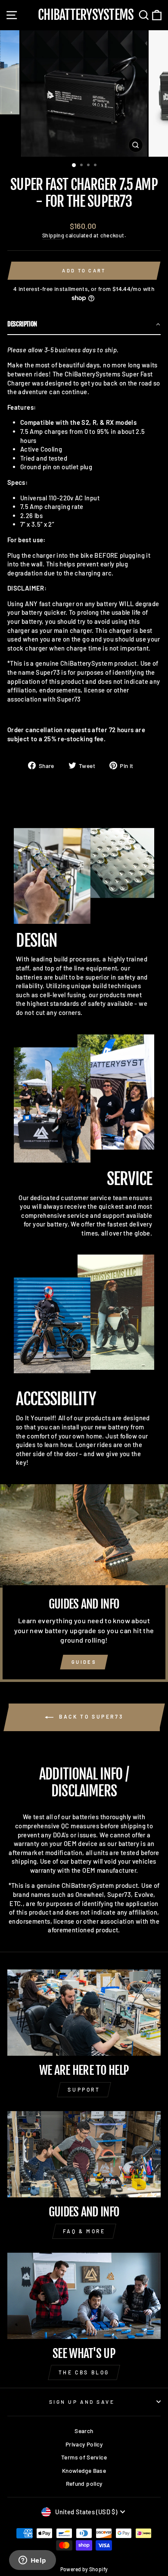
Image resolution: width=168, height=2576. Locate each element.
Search (84, 2431)
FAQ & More (84, 2231)
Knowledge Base (84, 2470)
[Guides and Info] (84, 2154)
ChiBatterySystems (86, 15)
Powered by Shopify (84, 2569)
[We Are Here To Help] (84, 2013)
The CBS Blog (84, 2372)
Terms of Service (84, 2457)
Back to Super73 (90, 1716)
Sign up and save (82, 2402)
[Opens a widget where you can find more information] (32, 2561)
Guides (84, 1662)
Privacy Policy (84, 2444)
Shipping (53, 235)
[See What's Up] (84, 2296)
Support (84, 2089)
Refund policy (84, 2483)
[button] (84, 325)
